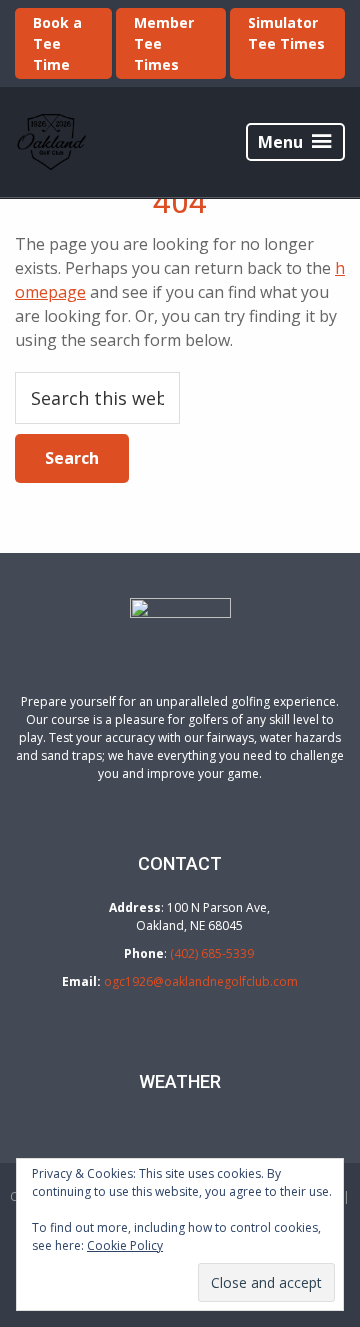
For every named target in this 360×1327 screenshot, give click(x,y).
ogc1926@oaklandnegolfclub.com (201, 981)
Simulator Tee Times (286, 33)
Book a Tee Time (57, 43)
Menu (280, 142)
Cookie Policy (125, 1245)
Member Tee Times (164, 43)
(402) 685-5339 (212, 953)
